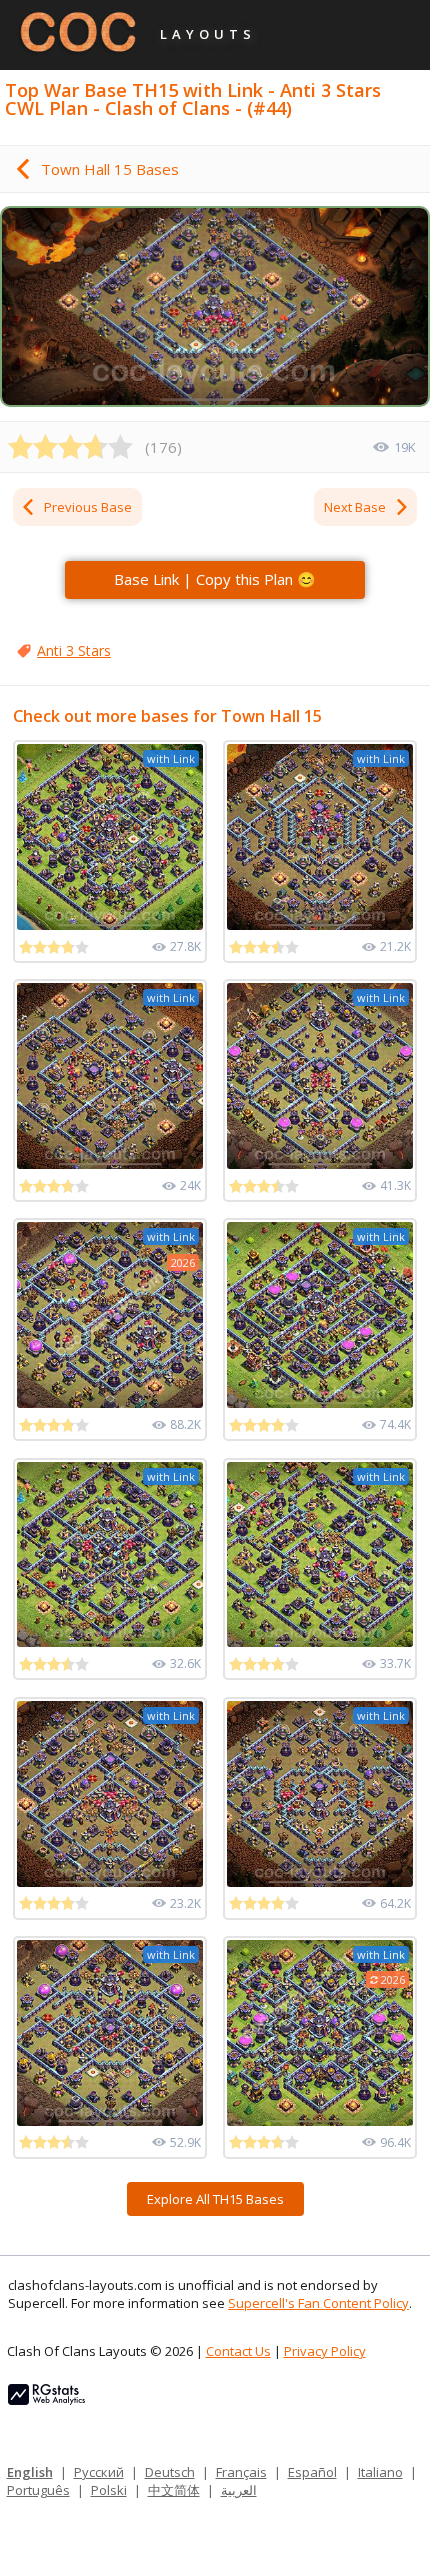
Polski (109, 2490)
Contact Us (238, 2351)
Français (241, 2472)
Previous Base (88, 507)
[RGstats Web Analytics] (46, 2400)
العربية (239, 2490)
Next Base (355, 507)
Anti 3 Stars (74, 650)
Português (38, 2490)
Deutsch (170, 2472)
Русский (99, 2472)
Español (312, 2472)
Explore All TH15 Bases (215, 2199)
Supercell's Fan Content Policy (318, 2303)
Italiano (380, 2472)
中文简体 (174, 2490)
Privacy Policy (325, 2351)
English (30, 2472)
